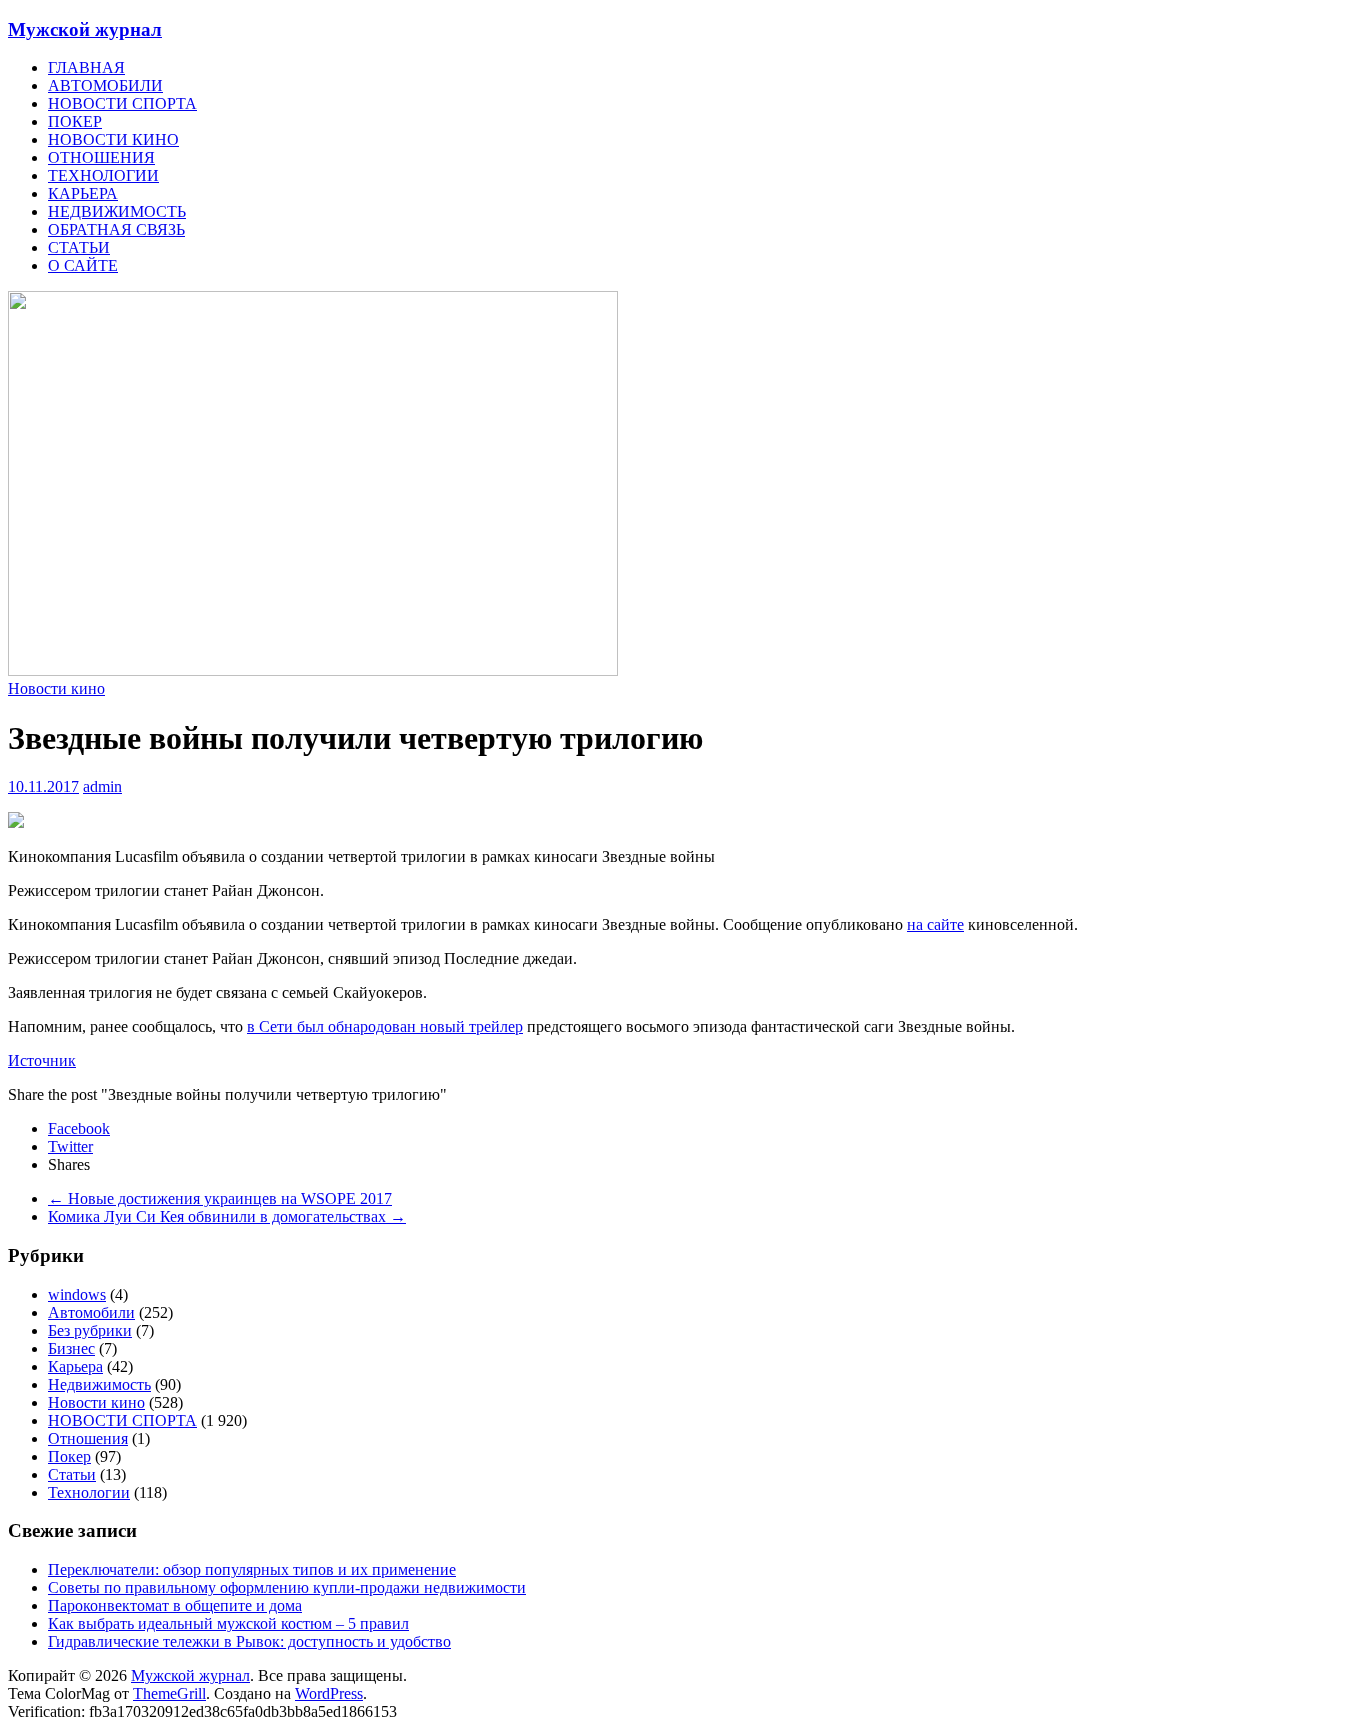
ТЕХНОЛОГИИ (103, 175)
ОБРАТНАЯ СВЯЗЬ (116, 229)
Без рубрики (90, 1330)
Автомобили (91, 1312)
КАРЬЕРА (83, 193)
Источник (42, 1060)
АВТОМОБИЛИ (105, 85)
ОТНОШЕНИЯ (101, 157)
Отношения (88, 1438)
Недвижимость (99, 1384)
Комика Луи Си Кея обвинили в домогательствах (227, 1216)
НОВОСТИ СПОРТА (122, 103)
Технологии (89, 1492)
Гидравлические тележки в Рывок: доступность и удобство (249, 1641)
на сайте (935, 924)
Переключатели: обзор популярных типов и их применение (252, 1569)
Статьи (72, 1474)
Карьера (75, 1366)
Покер (69, 1456)
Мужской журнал (85, 29)
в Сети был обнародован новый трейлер (385, 1026)
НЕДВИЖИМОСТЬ (117, 211)
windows (77, 1294)
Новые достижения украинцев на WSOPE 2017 (220, 1198)
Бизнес (71, 1348)
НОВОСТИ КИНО (113, 139)
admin (102, 786)
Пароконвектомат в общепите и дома (175, 1605)
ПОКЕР (75, 121)
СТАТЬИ (79, 247)
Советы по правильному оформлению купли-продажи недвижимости (287, 1587)
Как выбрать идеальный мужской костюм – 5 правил (228, 1623)
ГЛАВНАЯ (86, 67)
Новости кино (56, 688)
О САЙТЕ (83, 265)
